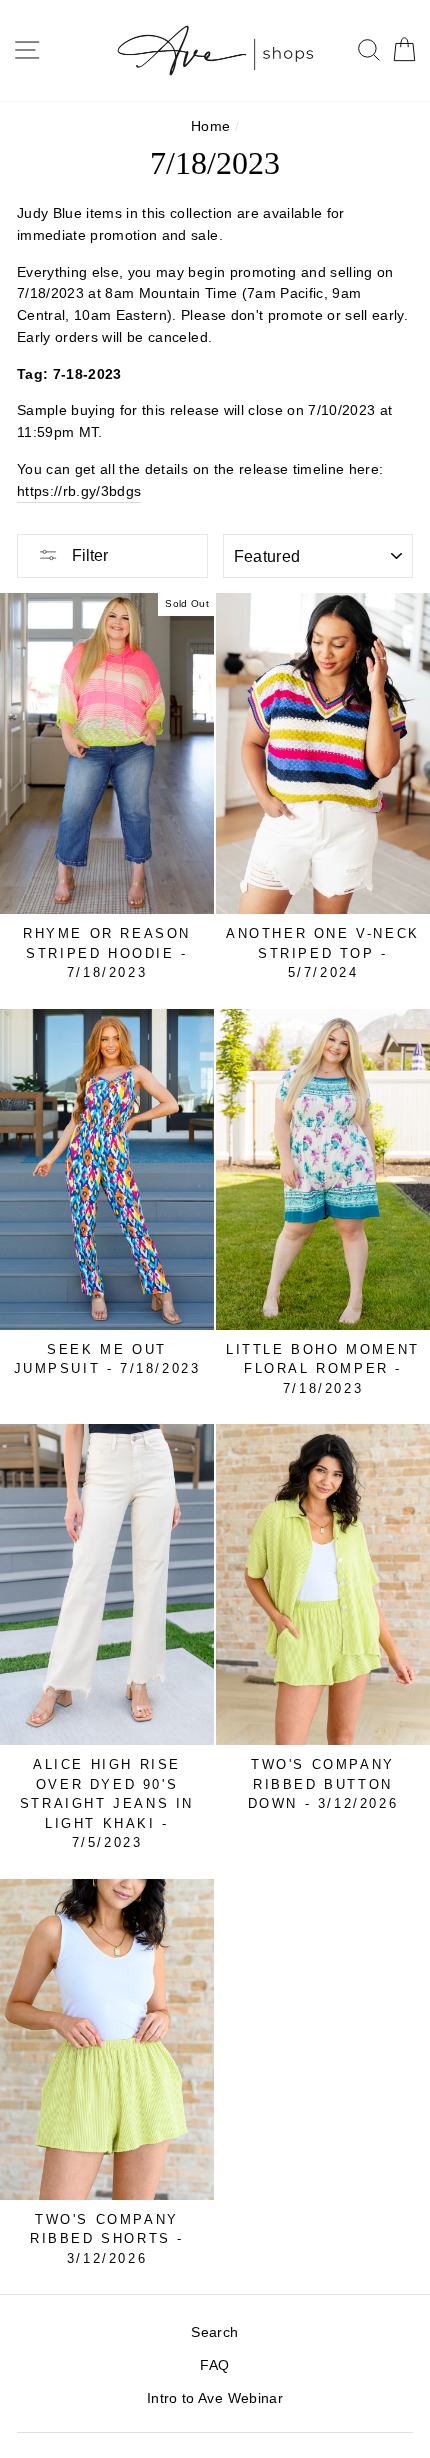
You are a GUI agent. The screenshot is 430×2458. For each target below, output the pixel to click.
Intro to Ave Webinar (215, 2398)
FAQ (214, 2365)
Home (210, 126)
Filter (88, 555)
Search (214, 2332)
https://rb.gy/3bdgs (79, 491)
